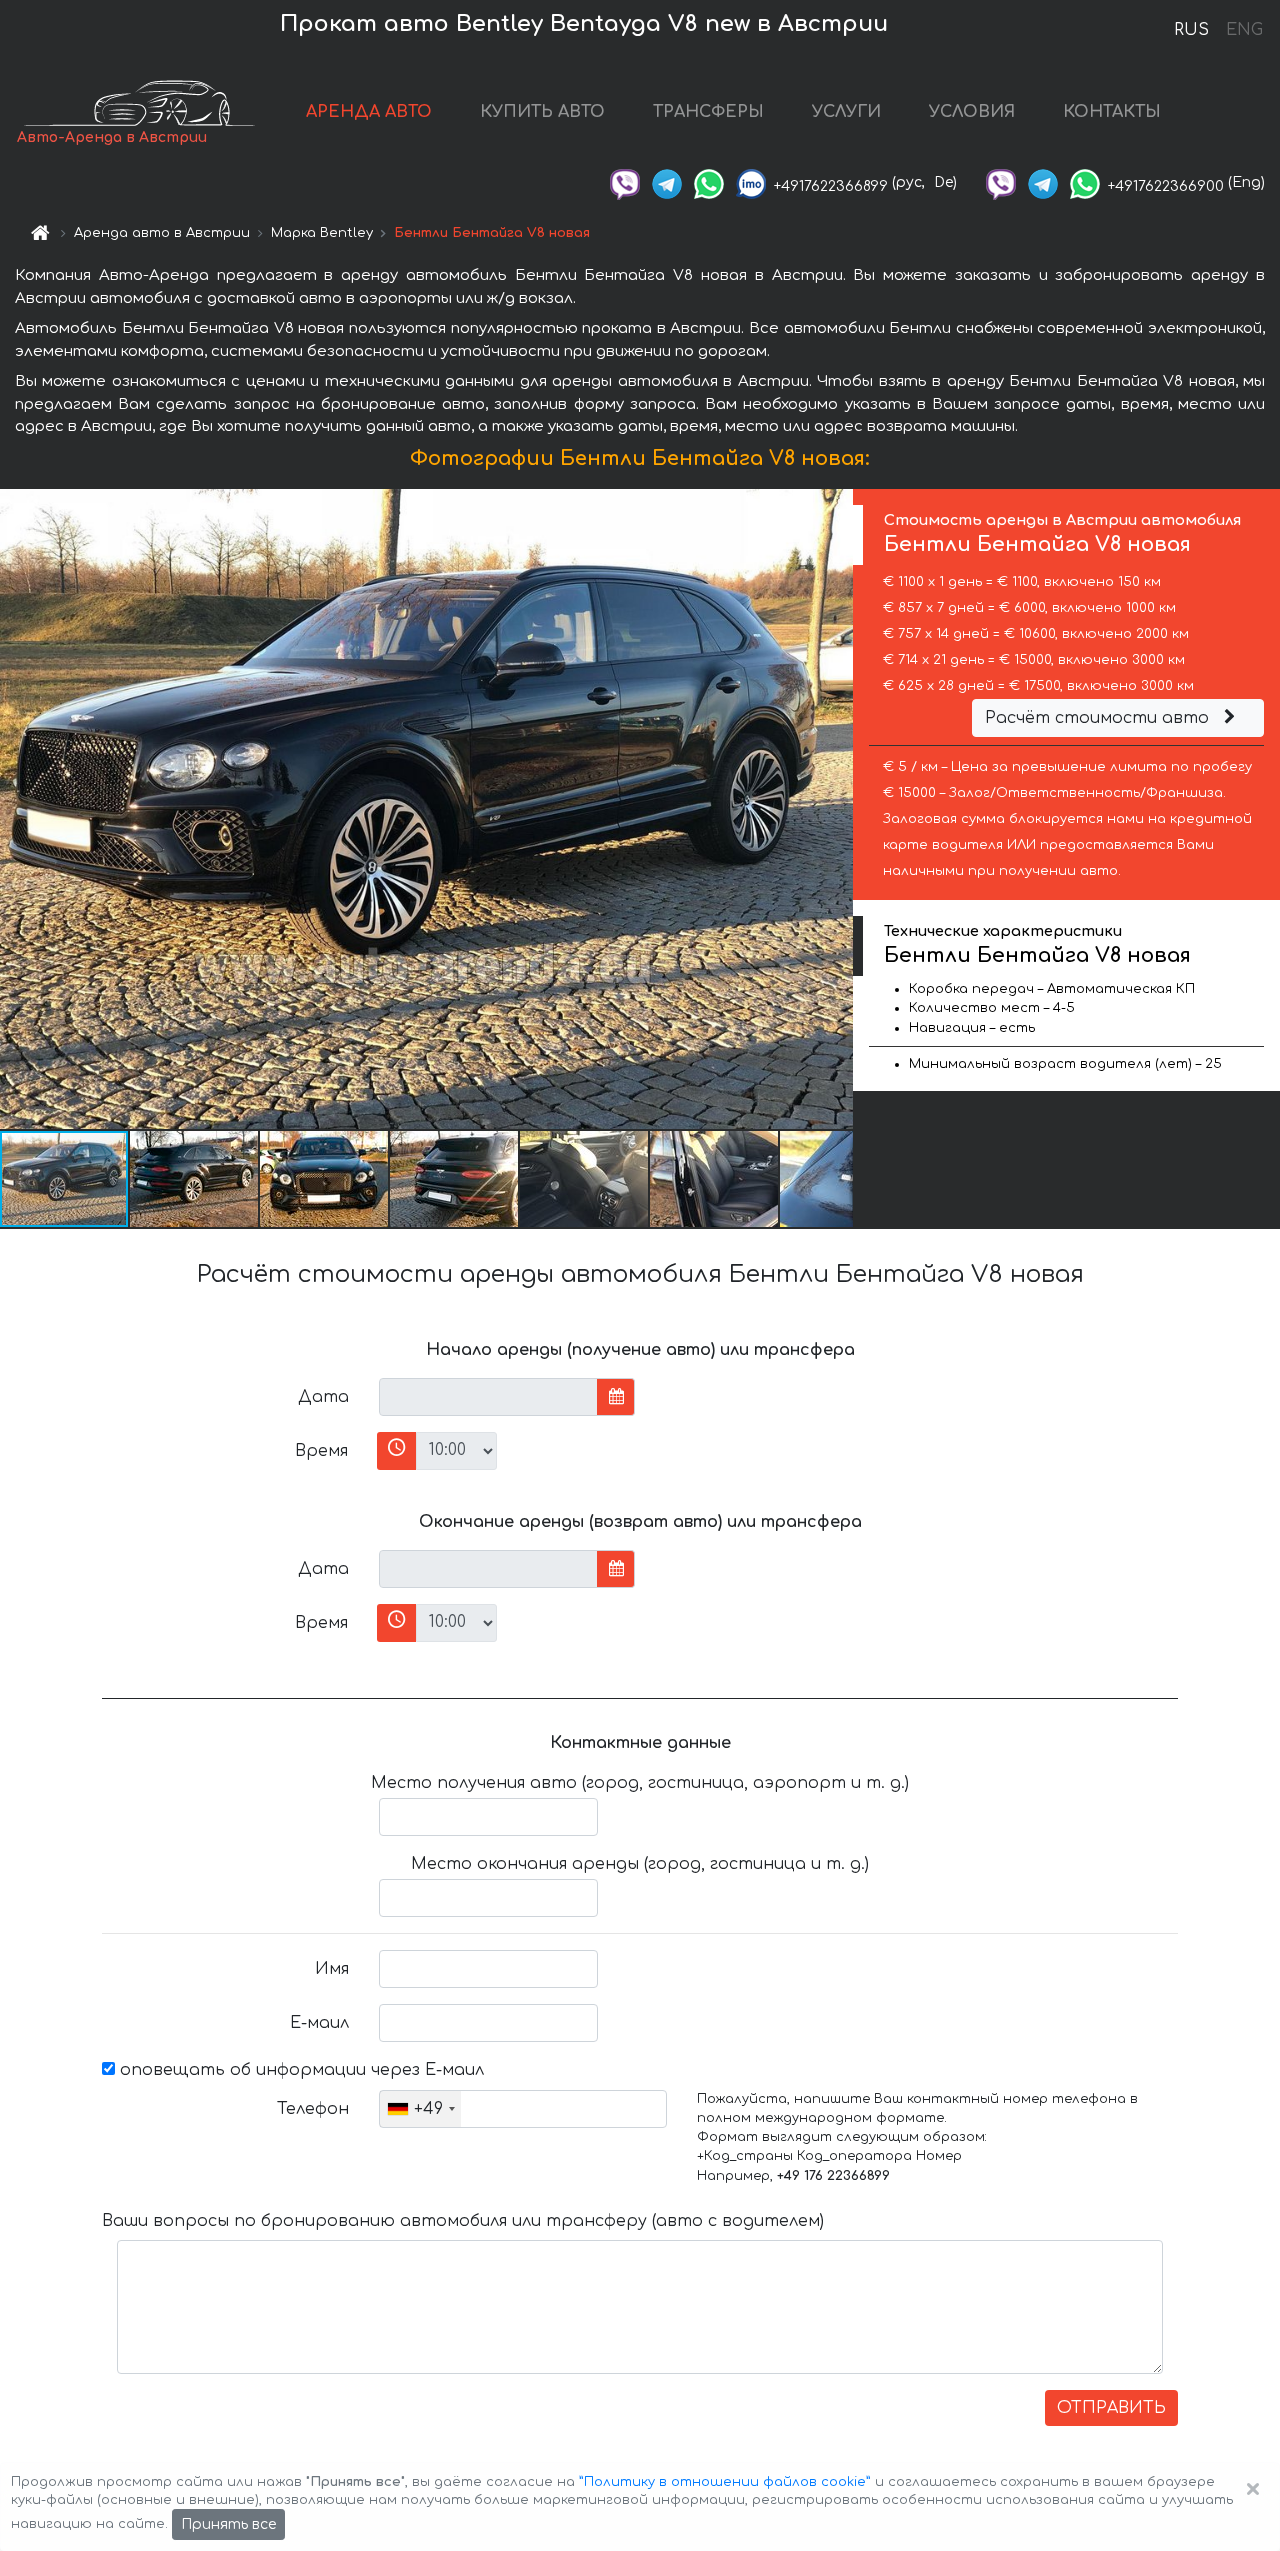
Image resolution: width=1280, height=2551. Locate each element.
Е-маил (319, 2023)
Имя (332, 1969)
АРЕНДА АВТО (369, 112)
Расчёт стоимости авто (1099, 718)
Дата (323, 1397)
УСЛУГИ (846, 112)
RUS (1191, 30)
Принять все (228, 2524)
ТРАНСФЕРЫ (708, 112)
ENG (1244, 30)
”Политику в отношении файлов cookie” (725, 2482)
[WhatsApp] (709, 182)
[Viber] (625, 182)
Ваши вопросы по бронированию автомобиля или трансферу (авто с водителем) (463, 2221)
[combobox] (420, 2109)
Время (321, 1451)
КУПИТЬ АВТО (542, 112)
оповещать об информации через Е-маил (299, 2070)
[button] (195, 1179)
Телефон (313, 2109)
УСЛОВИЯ (972, 112)
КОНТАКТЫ (1112, 112)
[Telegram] (667, 182)
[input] (488, 1397)
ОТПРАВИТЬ (1111, 2408)
